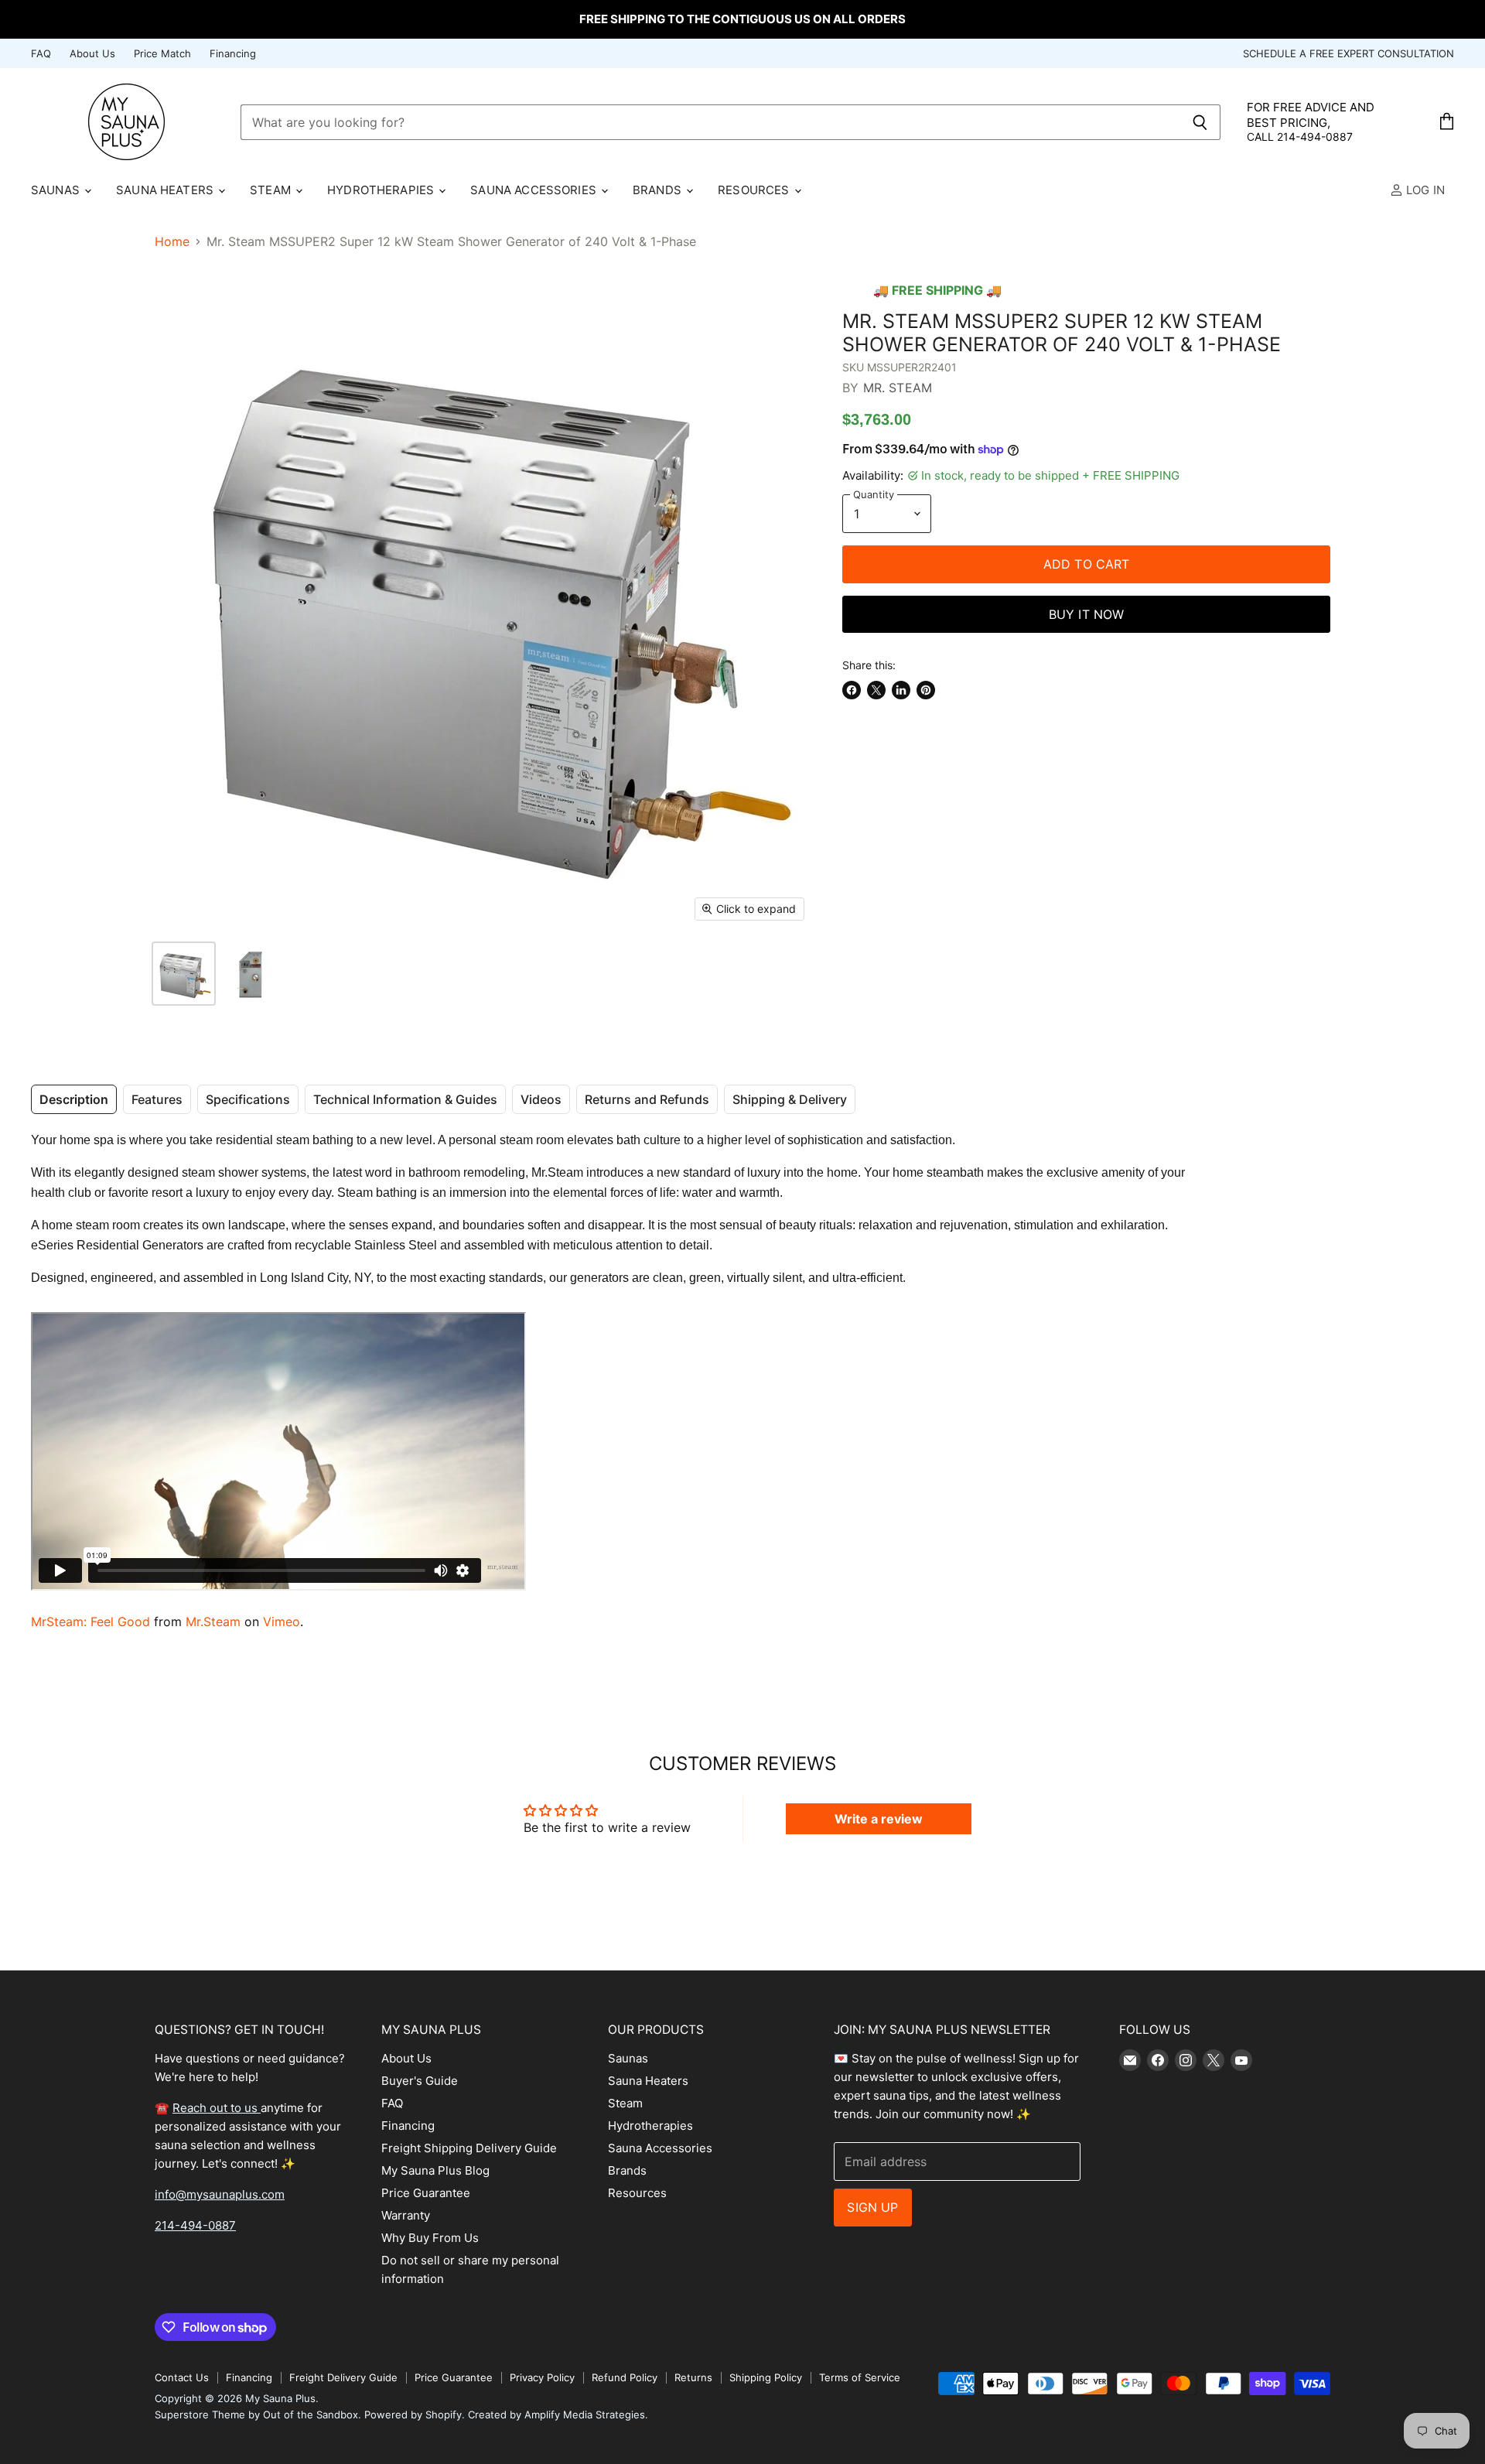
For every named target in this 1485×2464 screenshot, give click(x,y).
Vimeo (282, 1622)
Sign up (872, 2207)
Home (172, 241)
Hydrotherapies (382, 190)
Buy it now (1087, 614)
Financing (233, 54)
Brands (659, 190)
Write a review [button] (879, 1819)
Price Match (162, 54)
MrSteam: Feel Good (90, 1622)
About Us (92, 54)
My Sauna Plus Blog (435, 2170)
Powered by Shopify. (415, 2414)
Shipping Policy (766, 2377)
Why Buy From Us (430, 2238)
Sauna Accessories (535, 190)
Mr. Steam (898, 388)
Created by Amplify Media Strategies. (558, 2414)
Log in (1424, 190)
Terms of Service (860, 2377)
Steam (272, 190)
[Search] (1200, 122)
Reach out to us (217, 2108)
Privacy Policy (542, 2377)
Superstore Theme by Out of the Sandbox (256, 2414)
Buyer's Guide (420, 2081)
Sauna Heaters (166, 190)
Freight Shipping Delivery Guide (469, 2148)
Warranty (406, 2215)
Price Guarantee (426, 2193)
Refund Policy (625, 2377)
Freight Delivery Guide (343, 2377)
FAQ (41, 54)
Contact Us (182, 2377)
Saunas (57, 190)
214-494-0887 (195, 2225)
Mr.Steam (213, 1622)
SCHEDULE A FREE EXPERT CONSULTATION (1348, 54)
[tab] (74, 1099)
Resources (755, 190)
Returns (693, 2377)
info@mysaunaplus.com (220, 2194)
